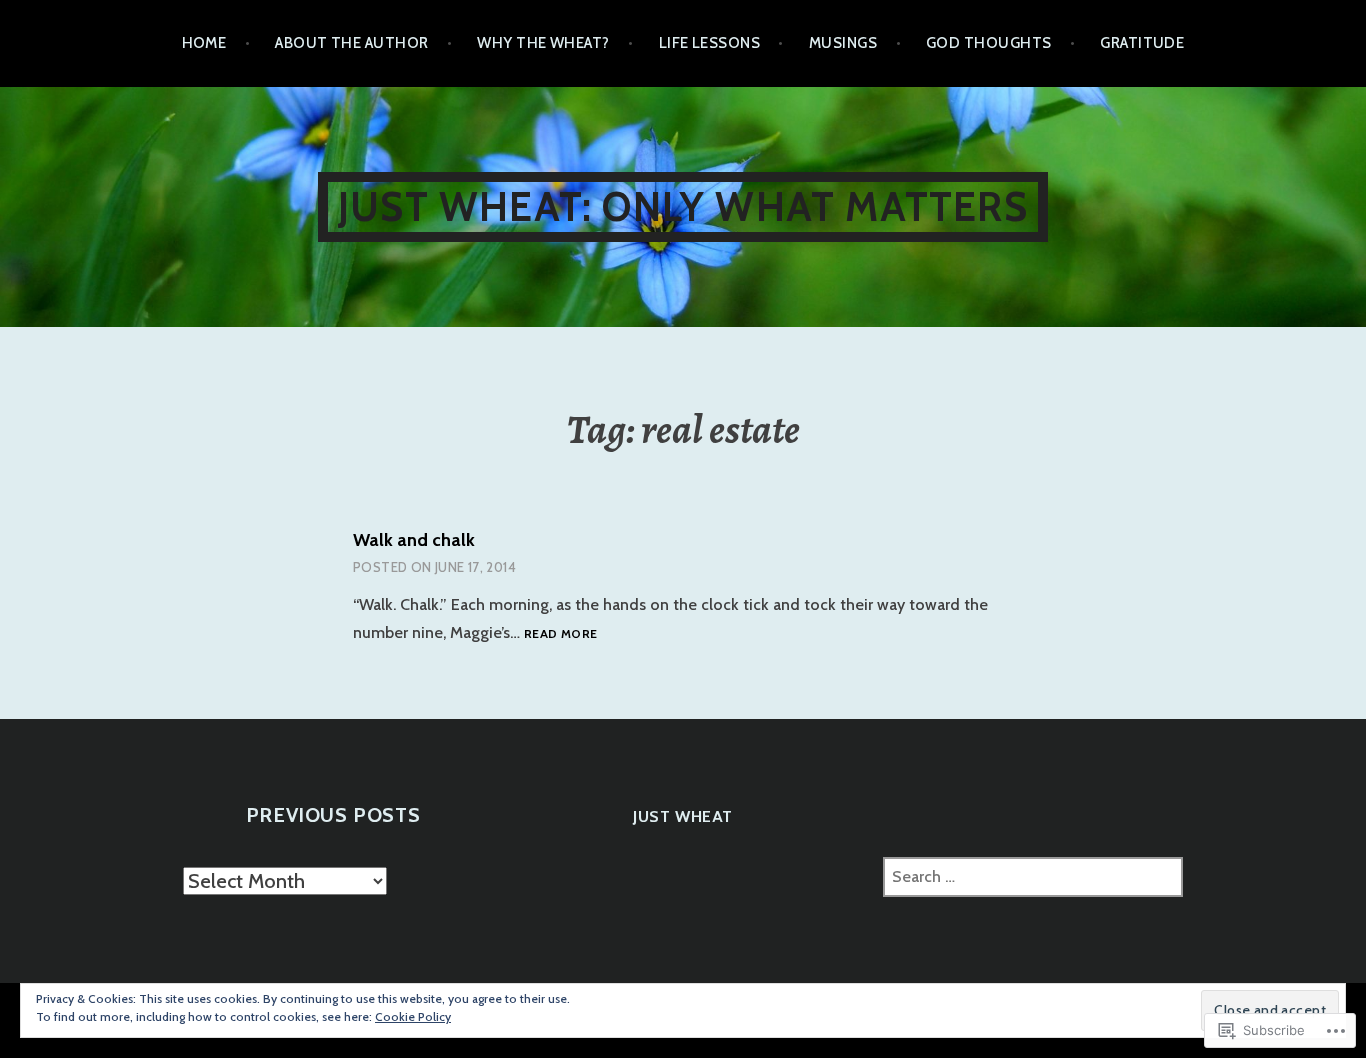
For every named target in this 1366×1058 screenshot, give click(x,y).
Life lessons (709, 43)
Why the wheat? (543, 43)
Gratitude (1142, 43)
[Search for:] (1033, 876)
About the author (351, 43)
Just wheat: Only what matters (683, 206)
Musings (843, 43)
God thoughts (988, 43)
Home (204, 43)
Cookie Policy (413, 1016)
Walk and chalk (414, 540)
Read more (560, 634)
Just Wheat (683, 816)
